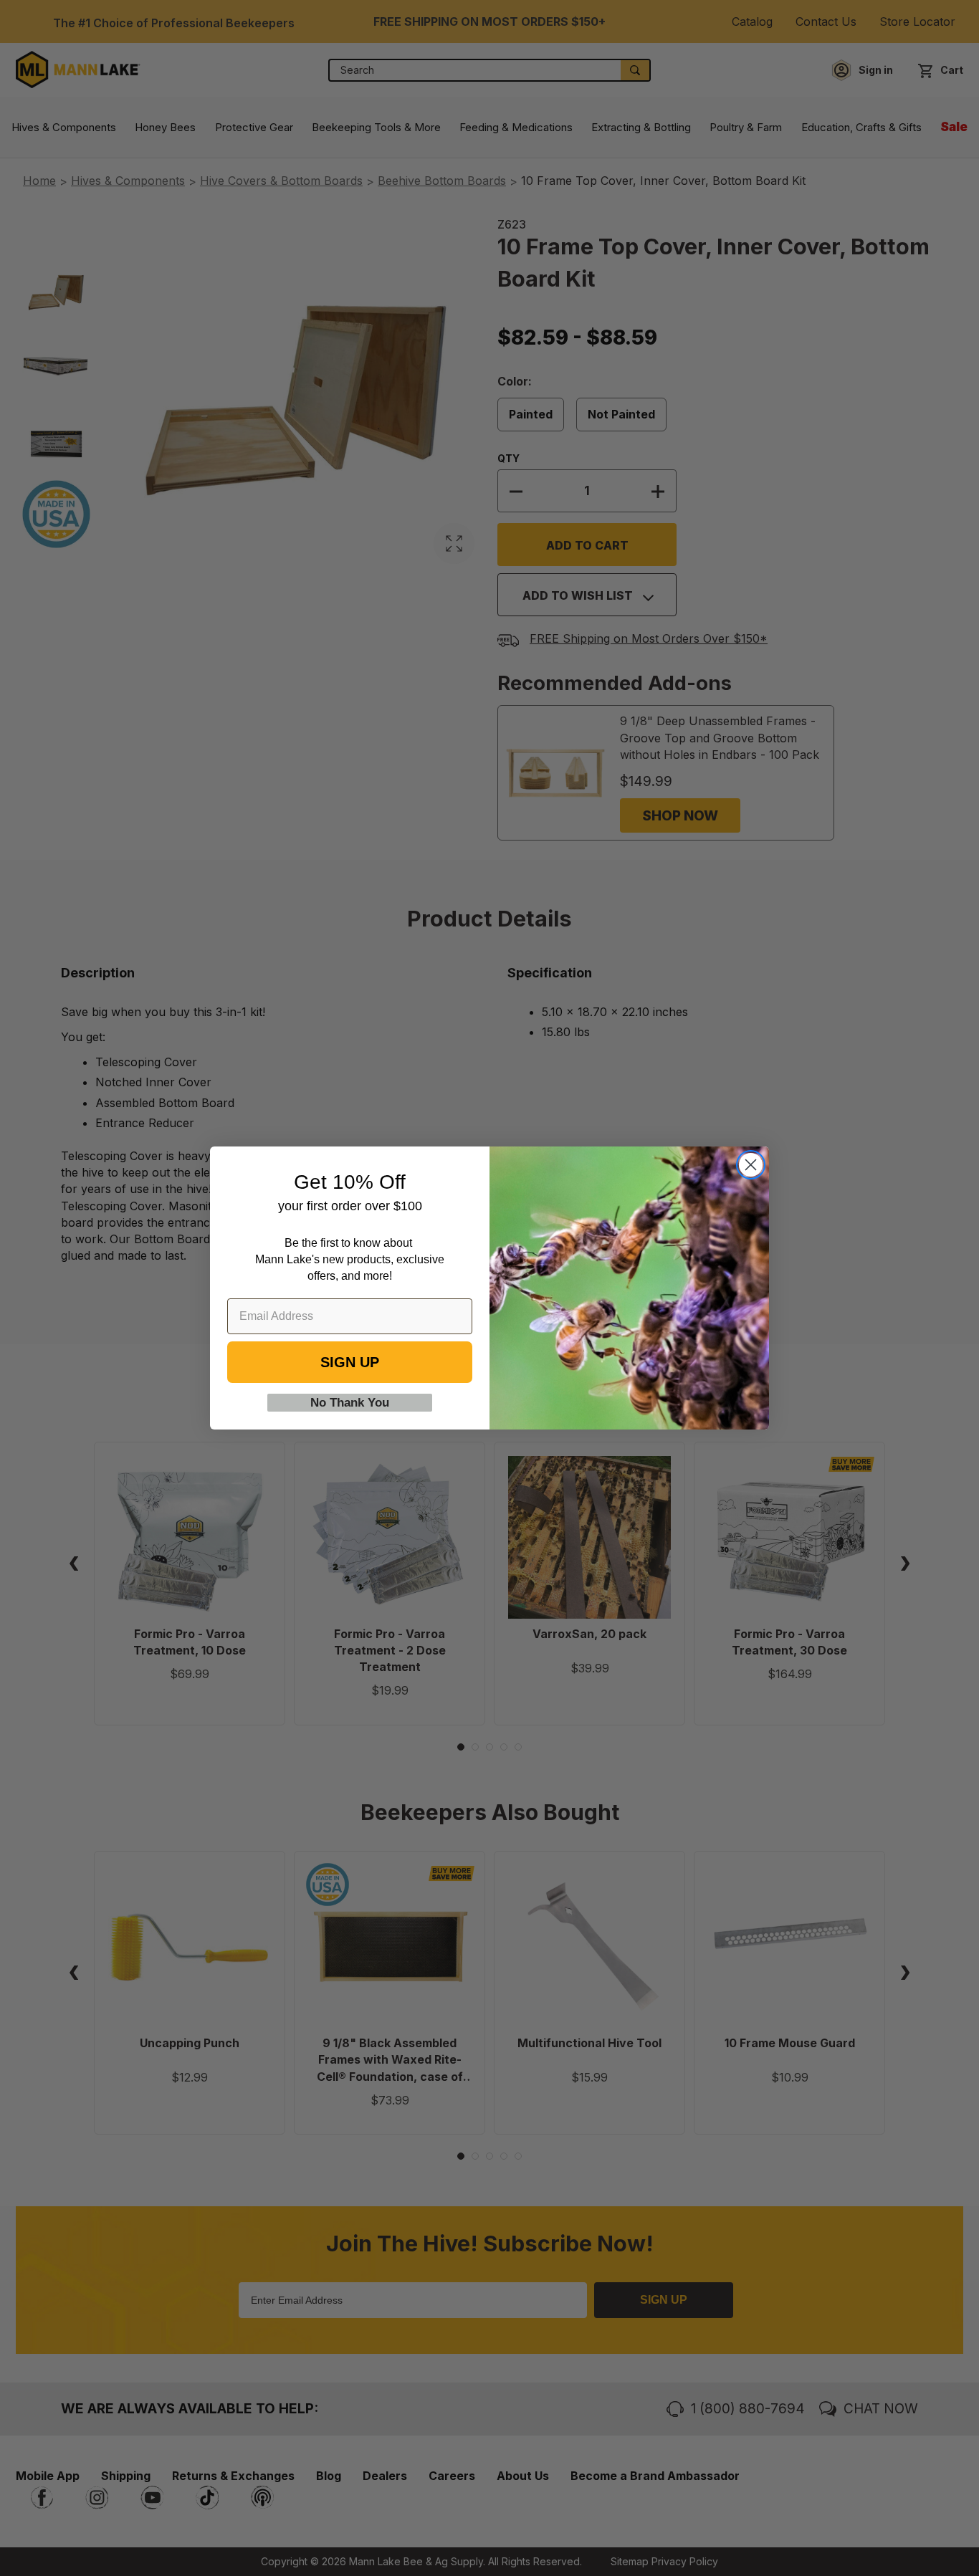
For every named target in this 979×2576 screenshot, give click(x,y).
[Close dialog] (751, 1165)
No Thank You (350, 1403)
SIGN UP (350, 1362)
